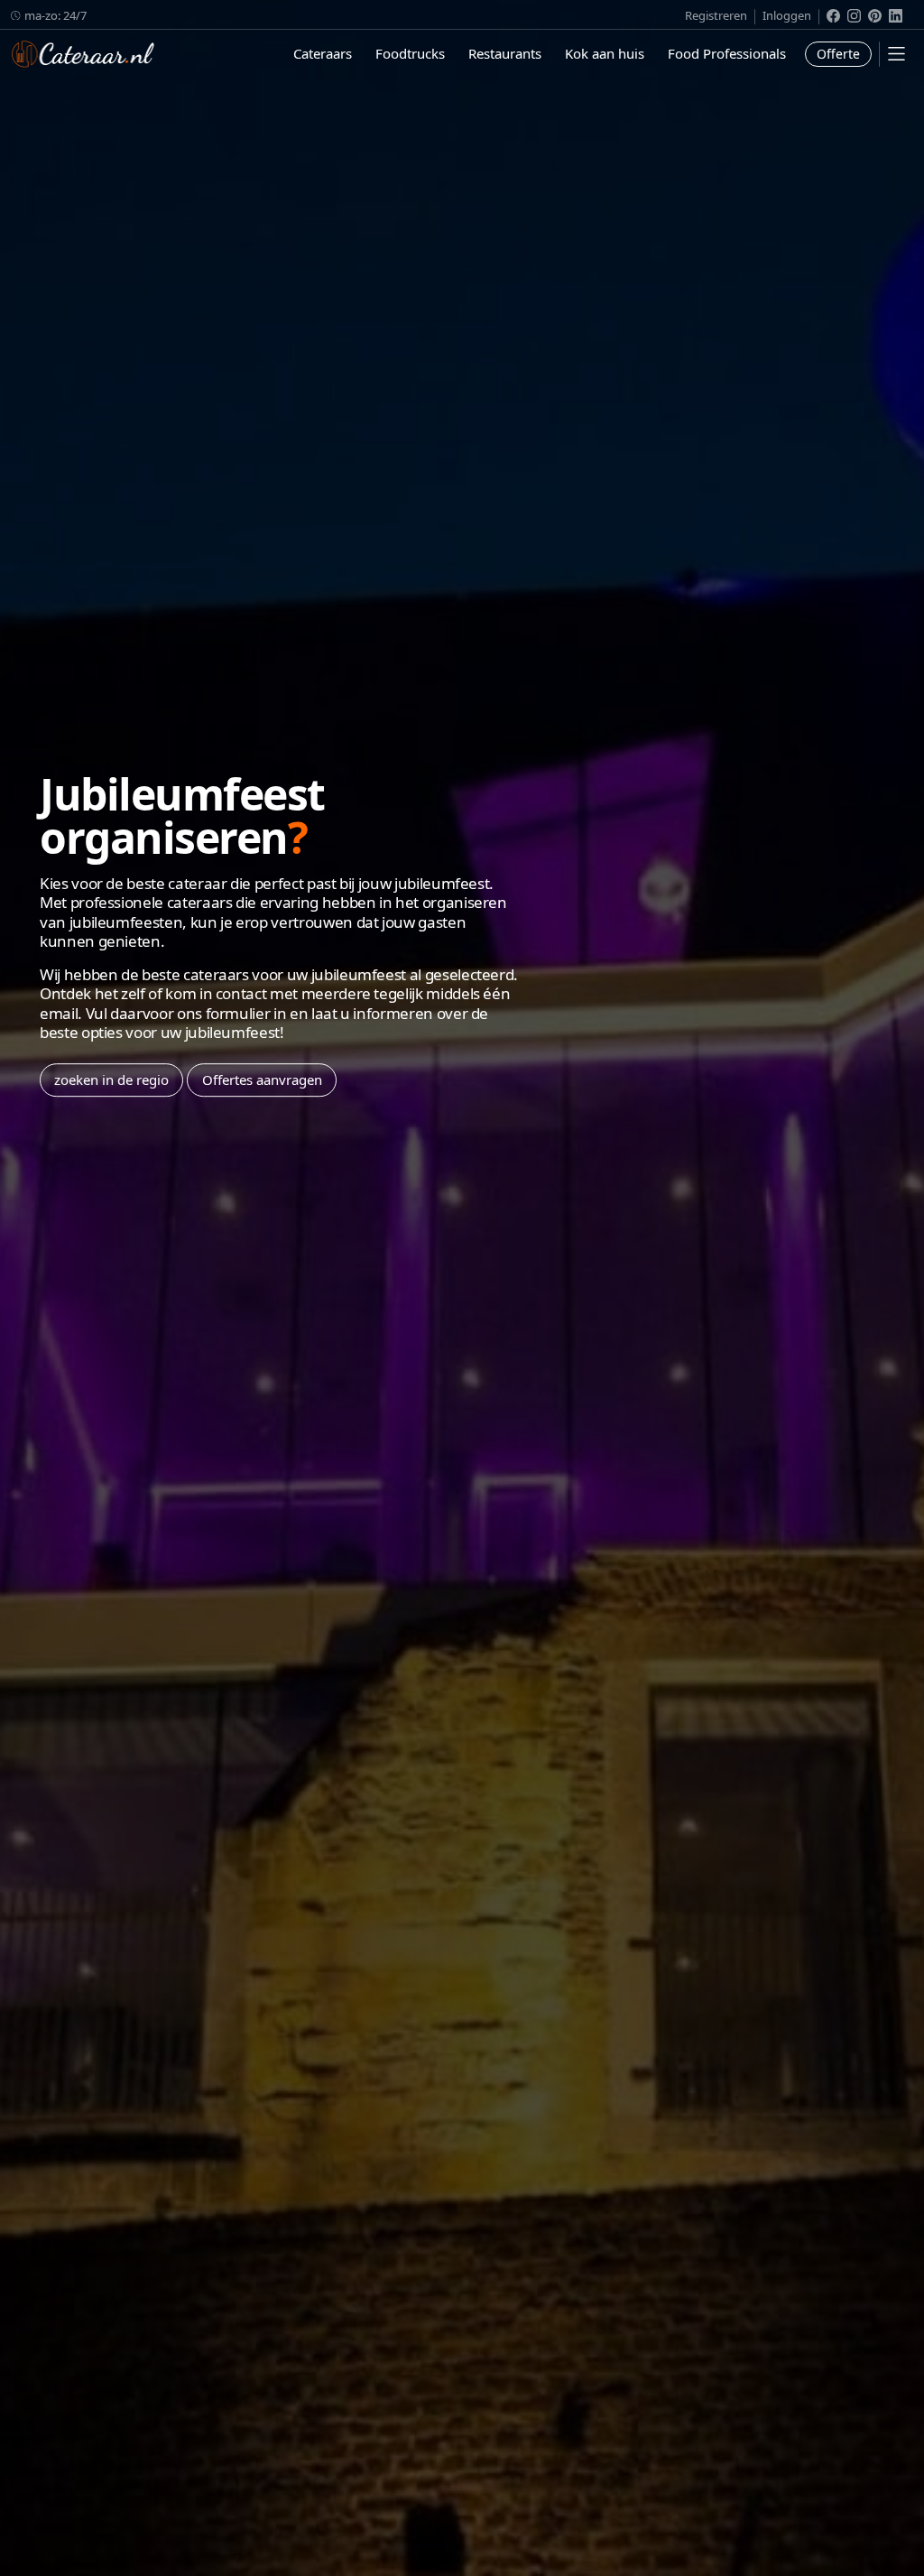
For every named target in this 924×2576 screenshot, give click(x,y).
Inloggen (787, 15)
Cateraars (323, 53)
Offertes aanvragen (262, 1080)
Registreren (716, 15)
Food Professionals (727, 53)
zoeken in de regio (111, 1080)
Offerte (838, 54)
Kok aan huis (605, 53)
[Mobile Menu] (896, 54)
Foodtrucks (410, 53)
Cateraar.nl (83, 54)
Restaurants (505, 53)
